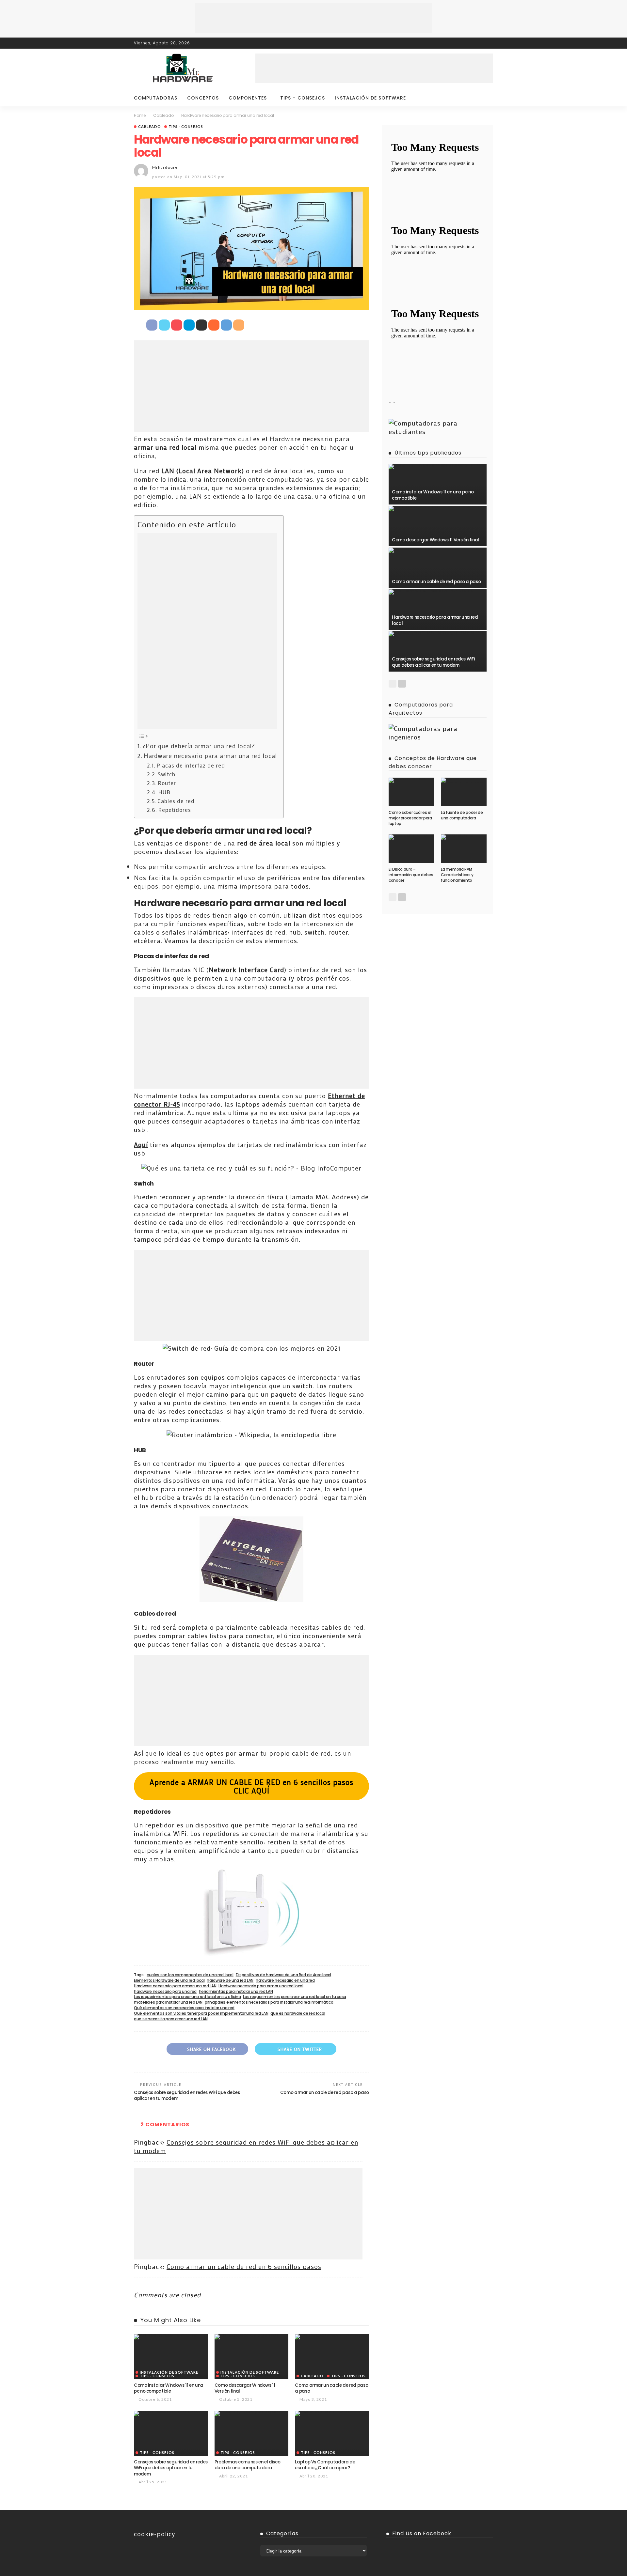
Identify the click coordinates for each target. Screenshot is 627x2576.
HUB (164, 792)
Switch (167, 774)
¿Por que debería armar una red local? (199, 746)
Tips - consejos (186, 126)
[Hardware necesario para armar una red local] (438, 592)
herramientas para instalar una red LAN (236, 1992)
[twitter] (472, 43)
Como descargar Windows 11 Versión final (245, 2388)
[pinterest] (480, 43)
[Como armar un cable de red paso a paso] (332, 2337)
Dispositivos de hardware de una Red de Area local (283, 1975)
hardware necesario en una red (285, 1980)
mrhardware (165, 167)
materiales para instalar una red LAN (168, 2002)
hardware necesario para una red (165, 1992)
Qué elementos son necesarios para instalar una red (184, 2008)
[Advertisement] (313, 18)
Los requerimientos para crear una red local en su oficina (187, 1997)
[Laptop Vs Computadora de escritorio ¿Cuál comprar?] (332, 2413)
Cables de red (176, 801)
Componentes (248, 98)
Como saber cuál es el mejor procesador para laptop (410, 818)
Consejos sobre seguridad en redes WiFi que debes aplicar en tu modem (187, 2095)
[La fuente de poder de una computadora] (464, 780)
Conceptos (203, 98)
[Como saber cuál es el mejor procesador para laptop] (411, 780)
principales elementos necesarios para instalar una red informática (269, 2002)
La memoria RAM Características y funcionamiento (457, 875)
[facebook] (463, 43)
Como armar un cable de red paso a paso (325, 2093)
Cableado (150, 126)
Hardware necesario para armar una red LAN (175, 1986)
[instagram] (489, 43)
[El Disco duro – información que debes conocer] (411, 837)
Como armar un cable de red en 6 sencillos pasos (244, 2266)
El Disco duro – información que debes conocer (411, 875)
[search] (485, 98)
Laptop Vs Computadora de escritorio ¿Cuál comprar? (325, 2465)
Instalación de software (370, 98)
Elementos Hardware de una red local (169, 1980)
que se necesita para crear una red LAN (171, 2019)
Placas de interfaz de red (191, 765)
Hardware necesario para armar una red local (210, 756)
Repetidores (175, 810)
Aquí (141, 1144)
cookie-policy (155, 2534)
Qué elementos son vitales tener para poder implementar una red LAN (201, 2013)
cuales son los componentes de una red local (190, 1975)
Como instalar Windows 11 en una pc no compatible (169, 2388)
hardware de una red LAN (230, 1980)
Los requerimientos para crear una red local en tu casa (295, 1997)
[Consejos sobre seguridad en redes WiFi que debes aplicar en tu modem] (171, 2413)
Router (167, 783)
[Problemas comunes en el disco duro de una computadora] (252, 2413)
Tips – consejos (303, 98)
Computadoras (156, 98)
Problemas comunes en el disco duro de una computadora (248, 2465)
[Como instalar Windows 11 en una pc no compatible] (171, 2337)
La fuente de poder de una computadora (462, 815)
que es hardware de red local (298, 2013)
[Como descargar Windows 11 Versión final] (252, 2337)
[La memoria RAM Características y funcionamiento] (464, 837)
